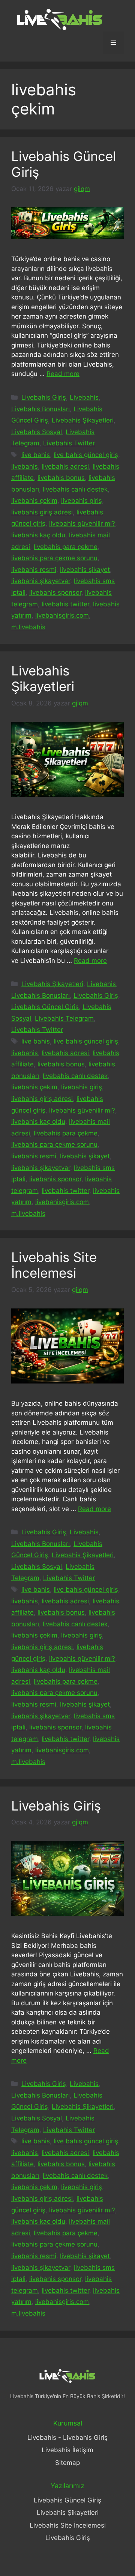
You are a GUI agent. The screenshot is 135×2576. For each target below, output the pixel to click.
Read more (63, 374)
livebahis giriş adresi (42, 512)
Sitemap (67, 2463)
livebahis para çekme (66, 547)
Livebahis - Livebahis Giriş (67, 2438)
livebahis (25, 466)
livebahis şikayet (85, 570)
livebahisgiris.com (62, 615)
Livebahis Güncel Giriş (45, 1007)
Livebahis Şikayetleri (83, 420)
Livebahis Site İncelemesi (54, 1265)
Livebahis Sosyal (37, 432)
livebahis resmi (34, 570)
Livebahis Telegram (64, 1018)
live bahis (36, 455)
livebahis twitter (65, 604)
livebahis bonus (61, 478)
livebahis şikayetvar (41, 581)
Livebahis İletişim (67, 2450)
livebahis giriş (82, 501)
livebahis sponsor (55, 592)
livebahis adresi (65, 466)
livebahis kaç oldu (38, 535)
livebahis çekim (34, 501)
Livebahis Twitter (69, 443)
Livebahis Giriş (44, 397)
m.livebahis (28, 627)
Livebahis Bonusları (40, 409)
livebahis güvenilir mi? (82, 523)
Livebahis (84, 397)
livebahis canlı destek (75, 489)
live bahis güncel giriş (86, 455)
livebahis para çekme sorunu (54, 558)
